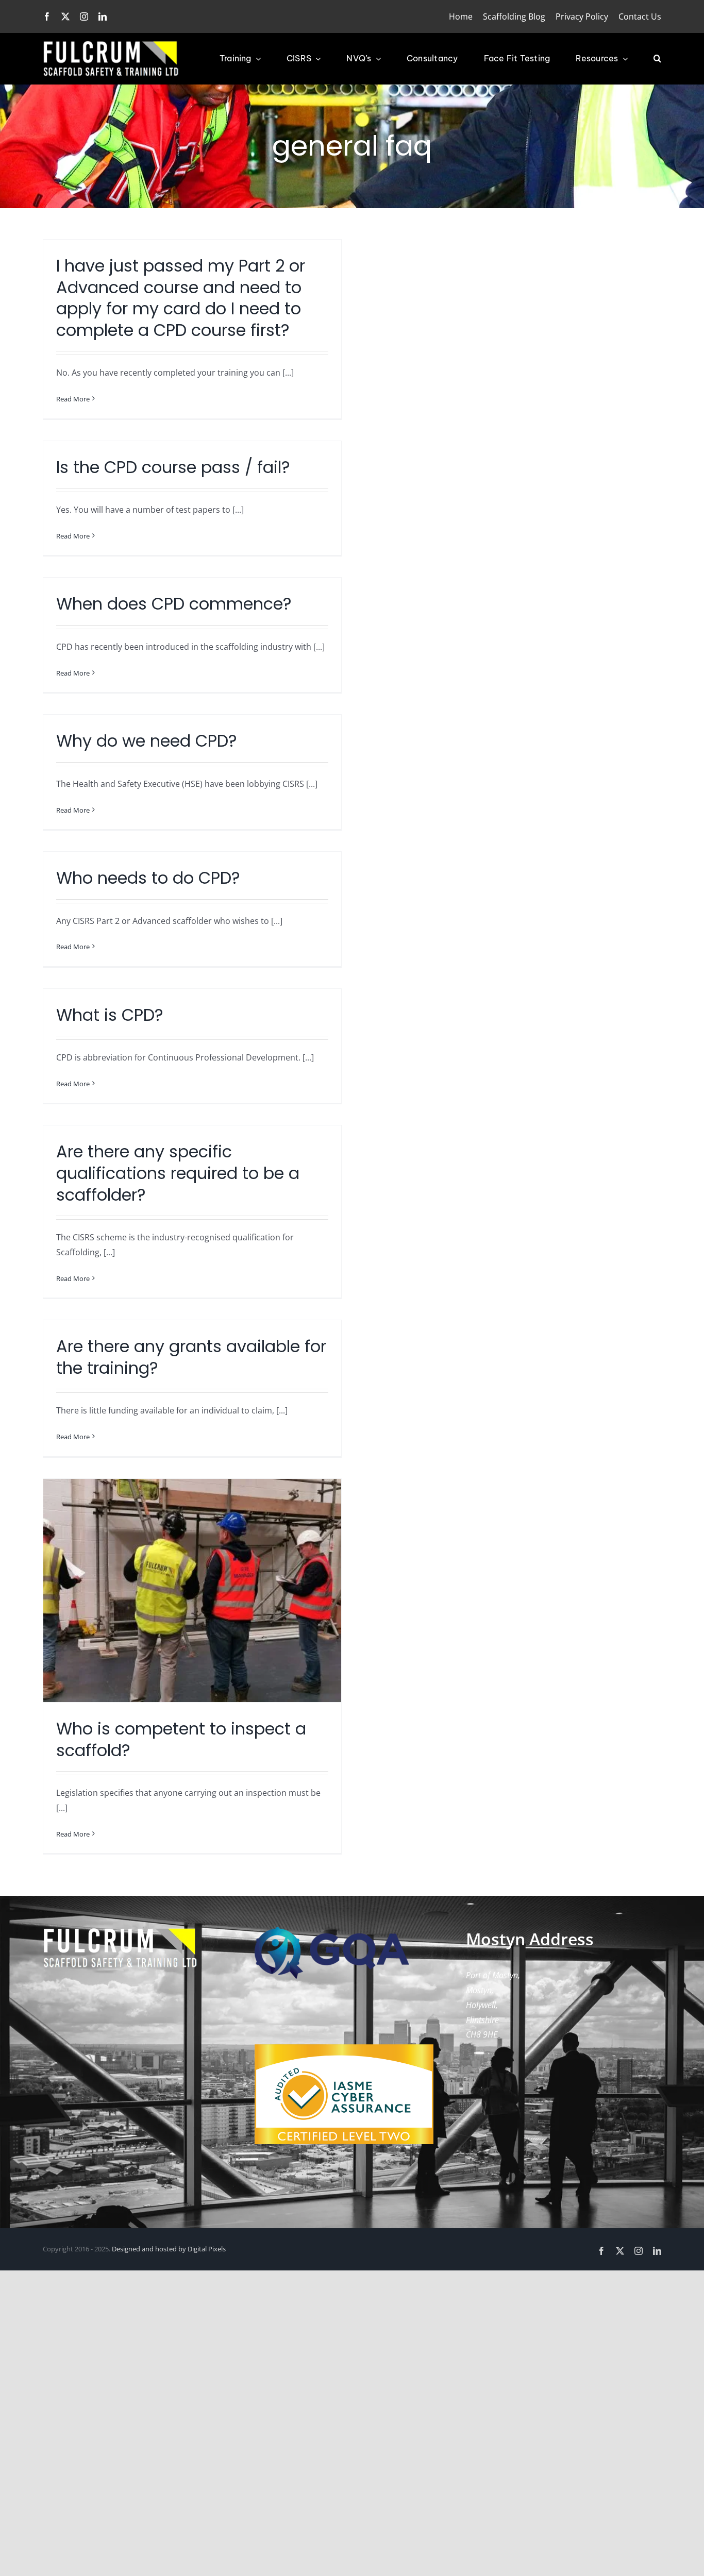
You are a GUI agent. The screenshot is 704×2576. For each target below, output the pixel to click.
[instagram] (84, 16)
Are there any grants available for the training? (191, 1357)
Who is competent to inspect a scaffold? (181, 1739)
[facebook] (47, 16)
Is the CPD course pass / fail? (173, 467)
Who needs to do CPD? (148, 878)
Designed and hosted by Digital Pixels (169, 2249)
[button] (657, 59)
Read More (73, 399)
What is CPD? (110, 1015)
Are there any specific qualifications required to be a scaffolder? (178, 1173)
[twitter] (65, 16)
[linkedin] (103, 16)
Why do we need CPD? (147, 741)
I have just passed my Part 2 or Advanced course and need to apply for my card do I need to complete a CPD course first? (181, 298)
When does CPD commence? (174, 604)
